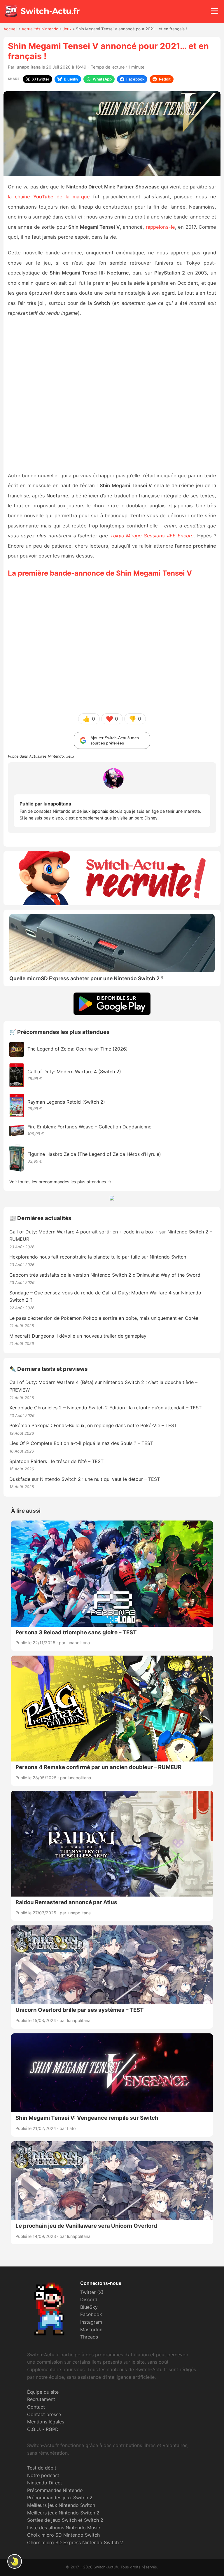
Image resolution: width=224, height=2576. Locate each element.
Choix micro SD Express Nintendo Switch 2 (75, 2542)
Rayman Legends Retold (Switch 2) (66, 1102)
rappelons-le (160, 227)
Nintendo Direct (45, 2483)
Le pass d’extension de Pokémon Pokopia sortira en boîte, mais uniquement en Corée (104, 1318)
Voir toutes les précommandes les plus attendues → (60, 1182)
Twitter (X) (92, 2292)
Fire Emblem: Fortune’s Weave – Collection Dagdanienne (89, 1127)
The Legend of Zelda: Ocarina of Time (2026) (78, 1049)
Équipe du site (43, 2392)
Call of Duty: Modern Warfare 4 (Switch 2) (74, 1072)
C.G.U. (34, 2429)
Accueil (10, 29)
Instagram (91, 2322)
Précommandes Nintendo (55, 2490)
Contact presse (44, 2414)
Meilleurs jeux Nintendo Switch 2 (63, 2513)
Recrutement (41, 2399)
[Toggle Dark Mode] (15, 2561)
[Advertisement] (112, 395)
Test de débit (42, 2468)
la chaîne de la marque (49, 197)
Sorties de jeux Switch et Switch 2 (65, 2520)
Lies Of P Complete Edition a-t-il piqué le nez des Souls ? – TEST (81, 1443)
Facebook (91, 2314)
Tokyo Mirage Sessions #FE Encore (152, 536)
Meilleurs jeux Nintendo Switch (61, 2505)
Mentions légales (46, 2422)
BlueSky (89, 2307)
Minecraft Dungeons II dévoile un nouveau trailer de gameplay (78, 1336)
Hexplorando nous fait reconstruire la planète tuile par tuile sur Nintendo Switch (98, 1257)
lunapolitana (28, 67)
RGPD (52, 2429)
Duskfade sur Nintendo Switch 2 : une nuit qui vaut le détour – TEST (85, 1479)
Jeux (67, 29)
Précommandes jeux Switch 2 (60, 2498)
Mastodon (91, 2329)
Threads (89, 2337)
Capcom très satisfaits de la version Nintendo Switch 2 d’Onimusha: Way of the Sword (105, 1275)
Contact (36, 2407)
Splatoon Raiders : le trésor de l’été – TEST (56, 1461)
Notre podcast (43, 2475)
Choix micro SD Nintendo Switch (63, 2535)
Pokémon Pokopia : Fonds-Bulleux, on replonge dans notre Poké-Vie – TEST (93, 1425)
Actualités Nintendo (40, 29)
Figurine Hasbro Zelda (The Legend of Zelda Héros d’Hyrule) (94, 1154)
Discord (89, 2299)
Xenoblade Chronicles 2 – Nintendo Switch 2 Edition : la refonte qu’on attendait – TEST (105, 1408)
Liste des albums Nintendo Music (64, 2528)
